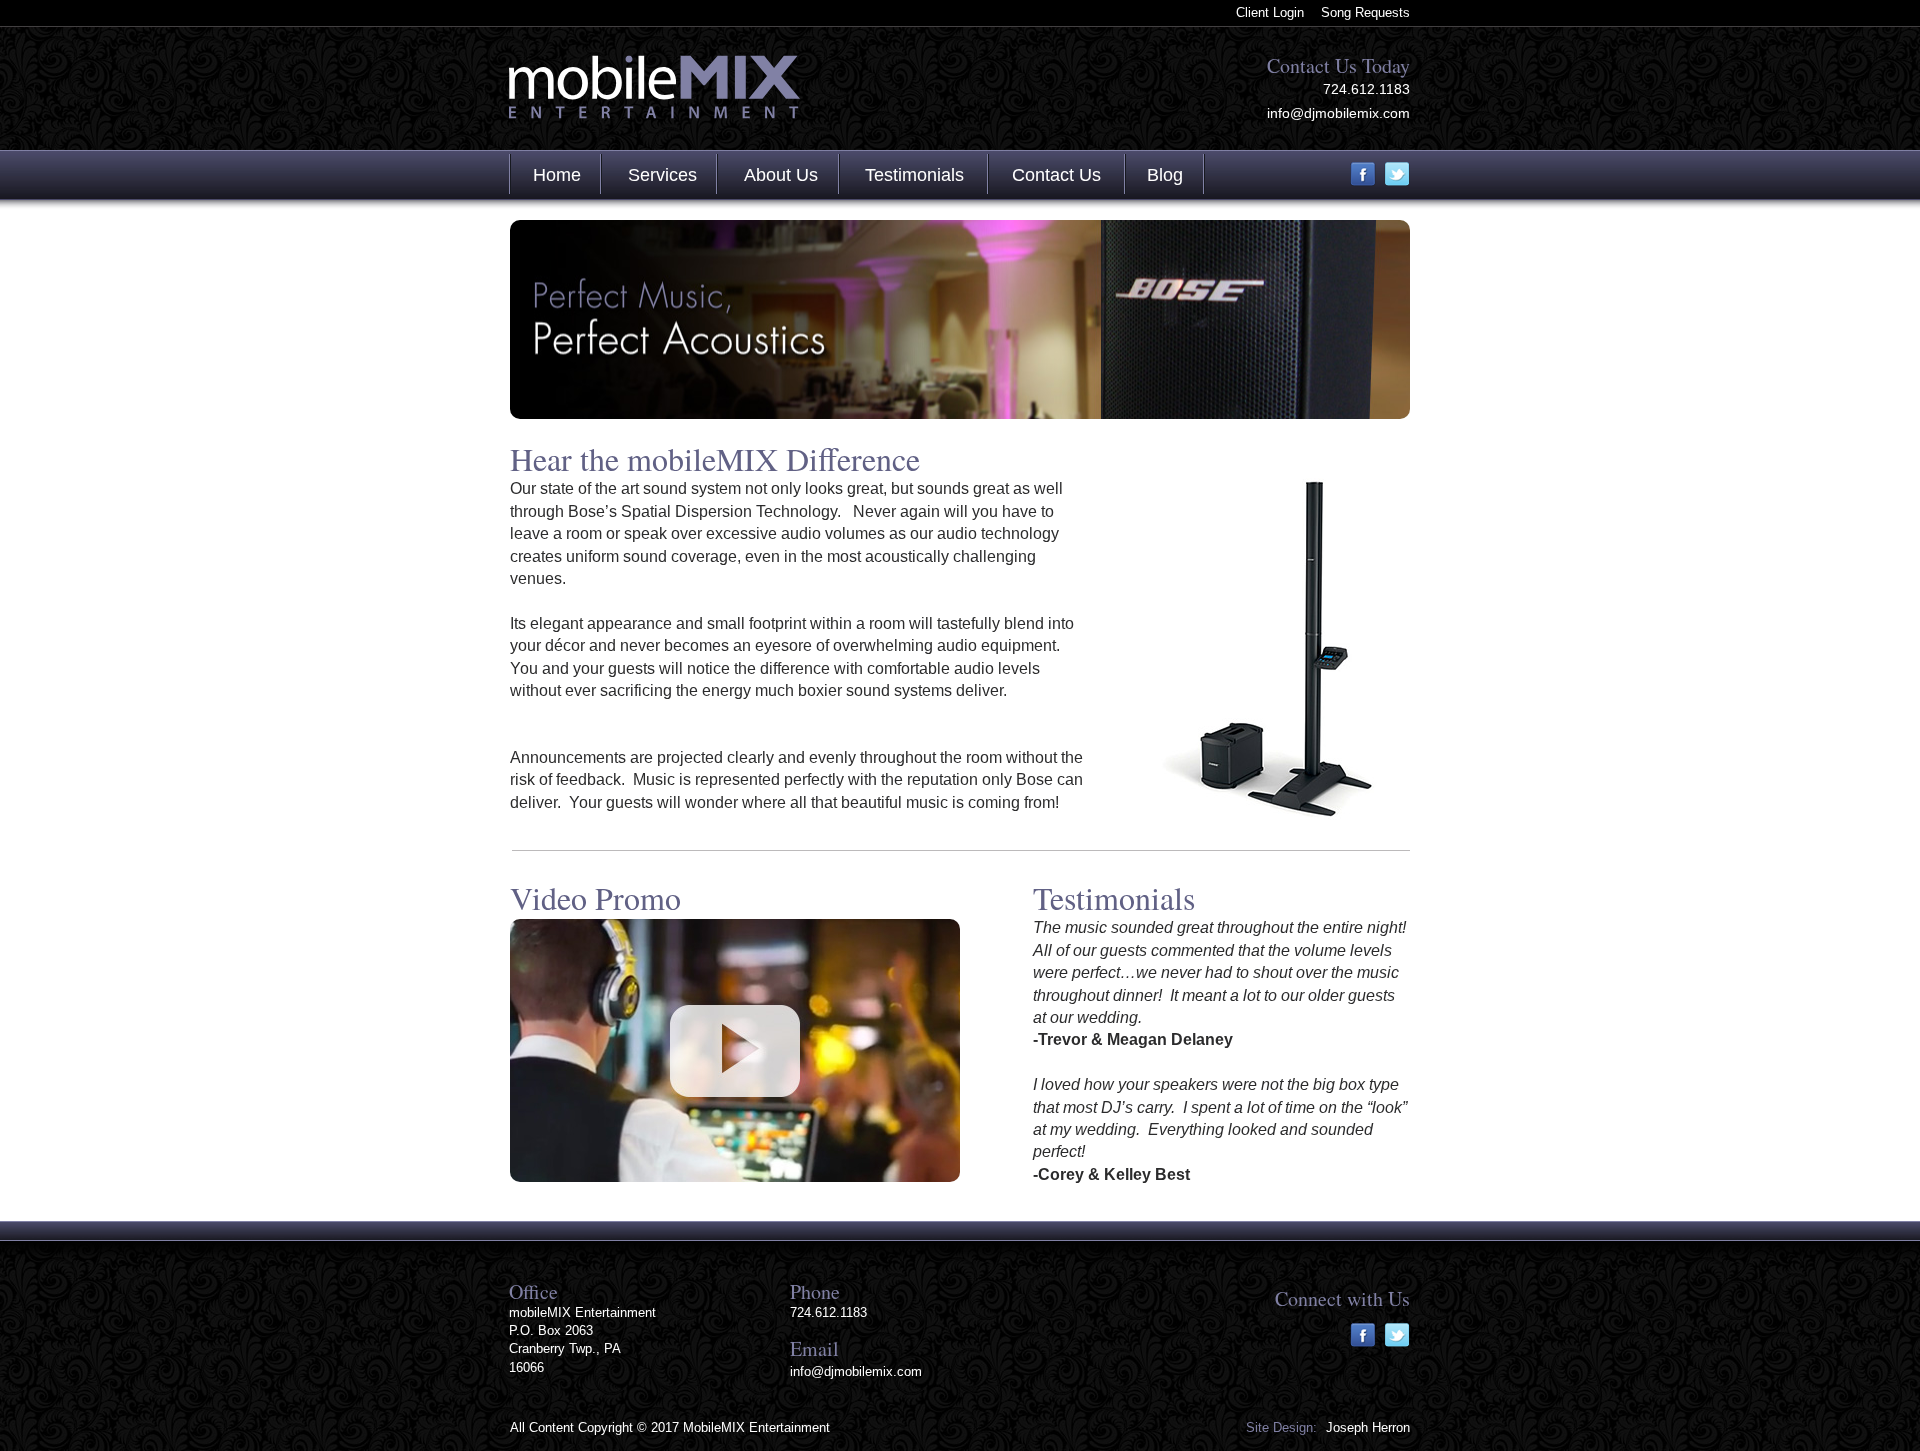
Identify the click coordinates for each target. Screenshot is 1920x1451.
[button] (735, 1050)
